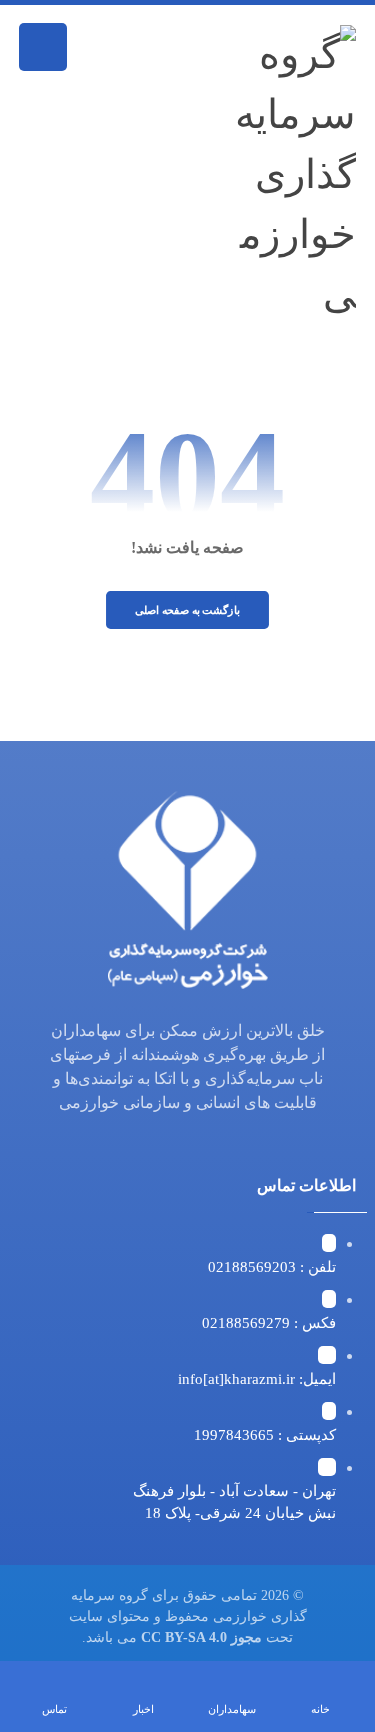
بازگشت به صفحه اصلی (187, 610)
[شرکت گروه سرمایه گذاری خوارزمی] (286, 175)
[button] (43, 47)
